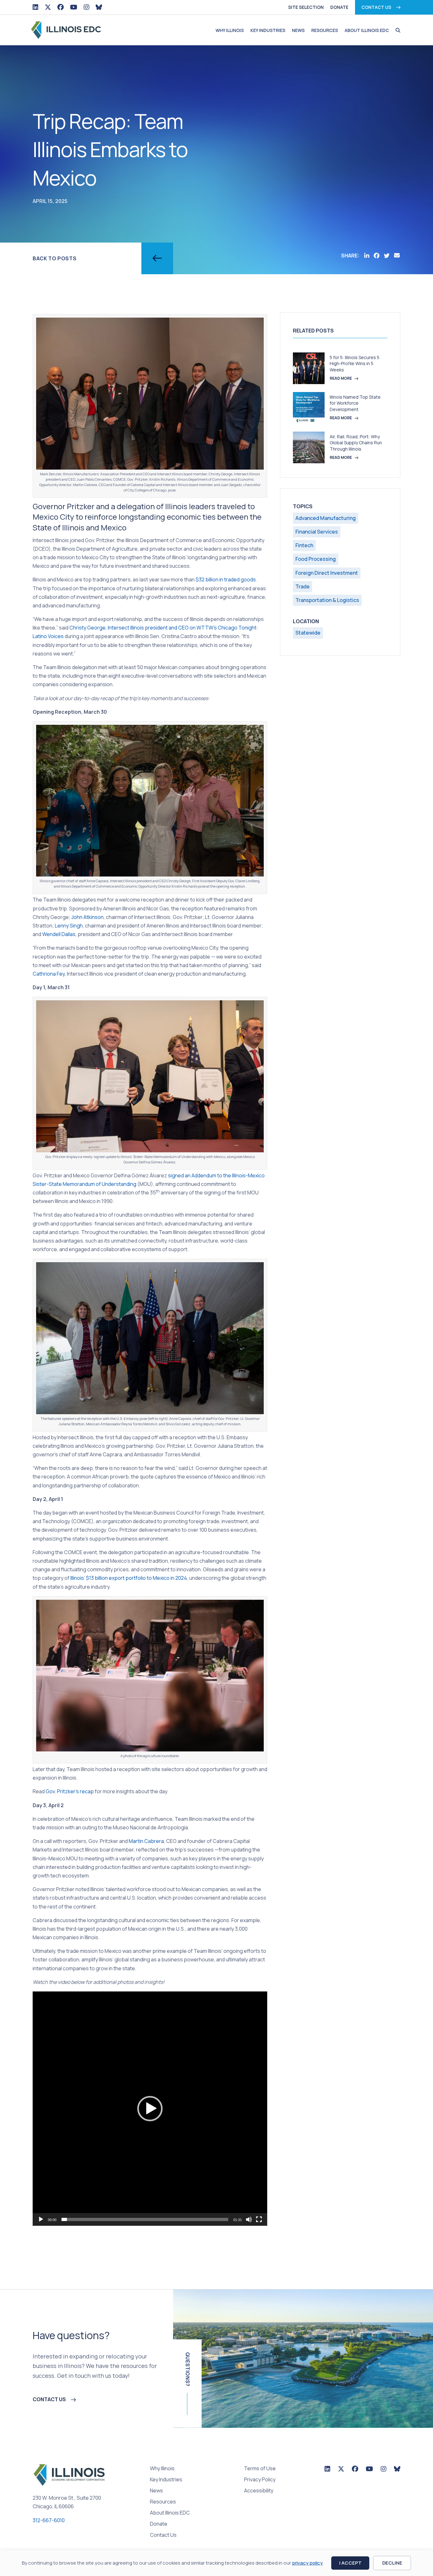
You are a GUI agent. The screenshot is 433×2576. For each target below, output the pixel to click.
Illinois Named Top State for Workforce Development (355, 403)
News (298, 30)
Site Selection (306, 7)
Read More (341, 378)
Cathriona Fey (49, 974)
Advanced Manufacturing (326, 518)
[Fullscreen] (259, 2219)
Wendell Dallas (59, 934)
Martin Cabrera (146, 1841)
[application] (150, 2109)
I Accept (350, 2563)
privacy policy (307, 2563)
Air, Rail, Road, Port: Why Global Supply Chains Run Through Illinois (356, 443)
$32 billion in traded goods (226, 579)
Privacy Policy (260, 2480)
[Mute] (249, 2219)
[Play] (41, 2219)
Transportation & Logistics (327, 600)
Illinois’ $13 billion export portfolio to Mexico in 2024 (129, 1578)
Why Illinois (230, 30)
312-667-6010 (49, 2520)
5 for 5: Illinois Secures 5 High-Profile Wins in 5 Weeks (355, 364)
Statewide (308, 633)
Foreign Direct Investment (327, 573)
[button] (396, 30)
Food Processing (316, 559)
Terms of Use (260, 2469)
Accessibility (259, 2491)
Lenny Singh (69, 926)
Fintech (304, 545)
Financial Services (317, 532)
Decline (392, 2563)
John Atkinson (87, 917)
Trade (303, 586)
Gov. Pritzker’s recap (70, 1791)
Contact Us (376, 7)
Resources (325, 30)
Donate (339, 7)
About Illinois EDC (367, 30)
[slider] (145, 2219)
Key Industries (268, 30)
